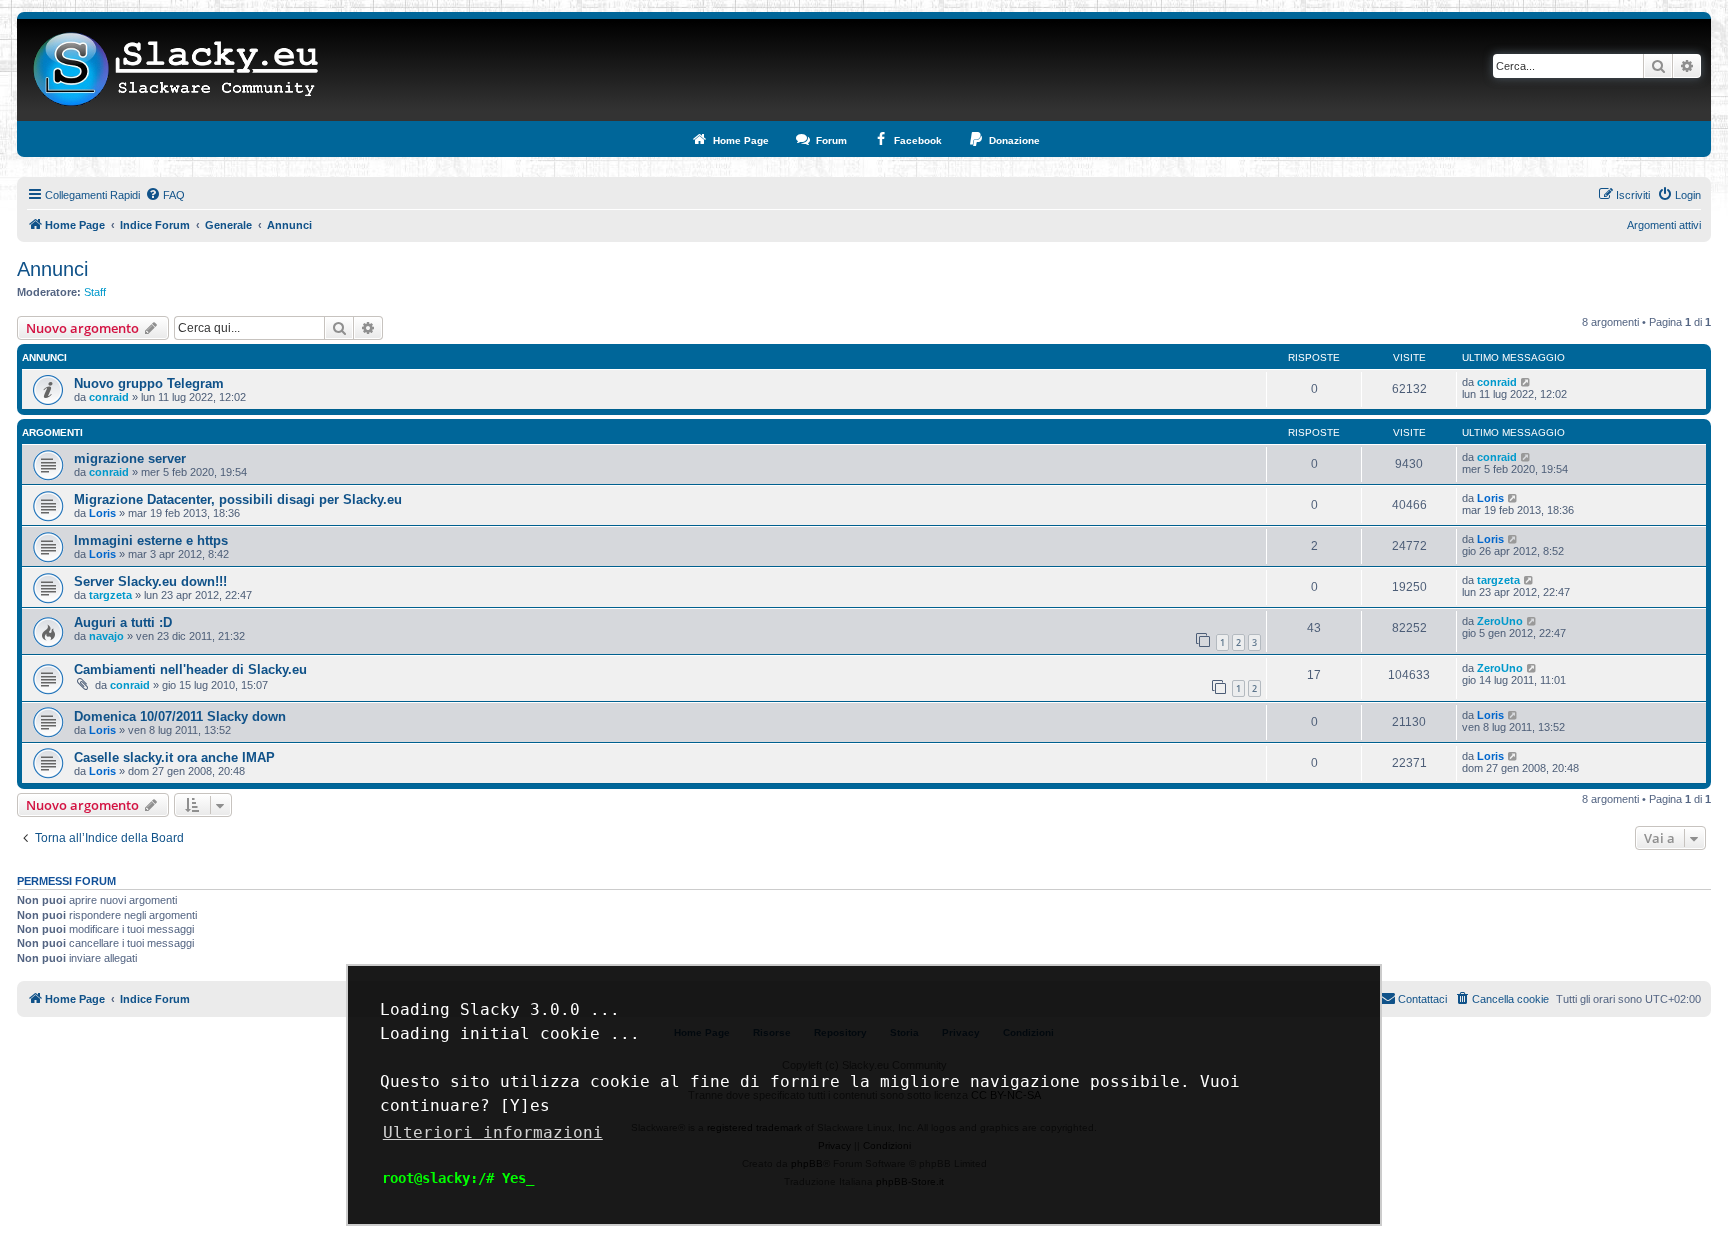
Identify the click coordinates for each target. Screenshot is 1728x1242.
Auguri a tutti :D (123, 622)
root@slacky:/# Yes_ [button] (458, 1178)
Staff (95, 292)
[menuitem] (165, 195)
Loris (102, 513)
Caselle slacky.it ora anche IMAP (174, 757)
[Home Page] (176, 70)
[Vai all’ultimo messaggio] (1526, 382)
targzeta (110, 595)
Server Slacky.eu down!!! (150, 581)
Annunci (52, 269)
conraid (109, 397)
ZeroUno (1500, 621)
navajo (106, 636)
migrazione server (130, 458)
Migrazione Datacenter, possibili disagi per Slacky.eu (238, 499)
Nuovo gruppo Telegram (149, 383)
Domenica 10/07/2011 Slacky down (180, 716)
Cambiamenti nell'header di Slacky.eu (190, 669)
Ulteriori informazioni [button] (493, 1132)
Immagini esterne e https (151, 540)
